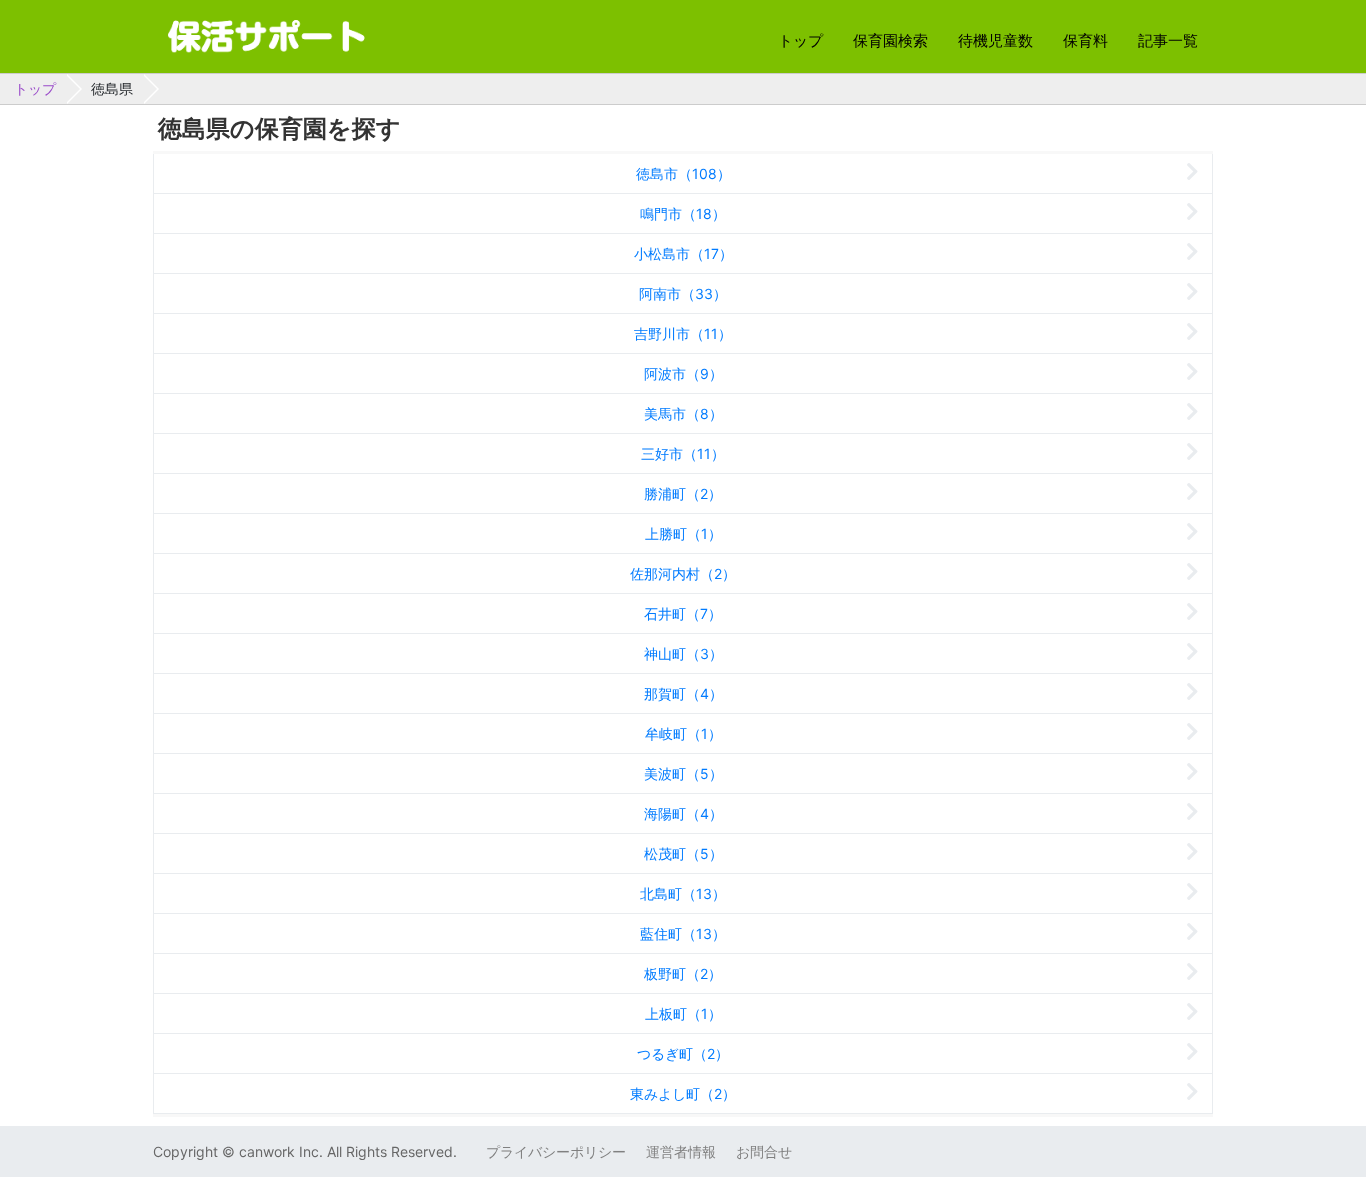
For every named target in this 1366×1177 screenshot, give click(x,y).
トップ (800, 40)
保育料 (1085, 40)
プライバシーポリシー (556, 1151)
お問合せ (764, 1151)
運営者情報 (681, 1151)
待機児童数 (995, 40)
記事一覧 (1168, 40)
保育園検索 (890, 40)
